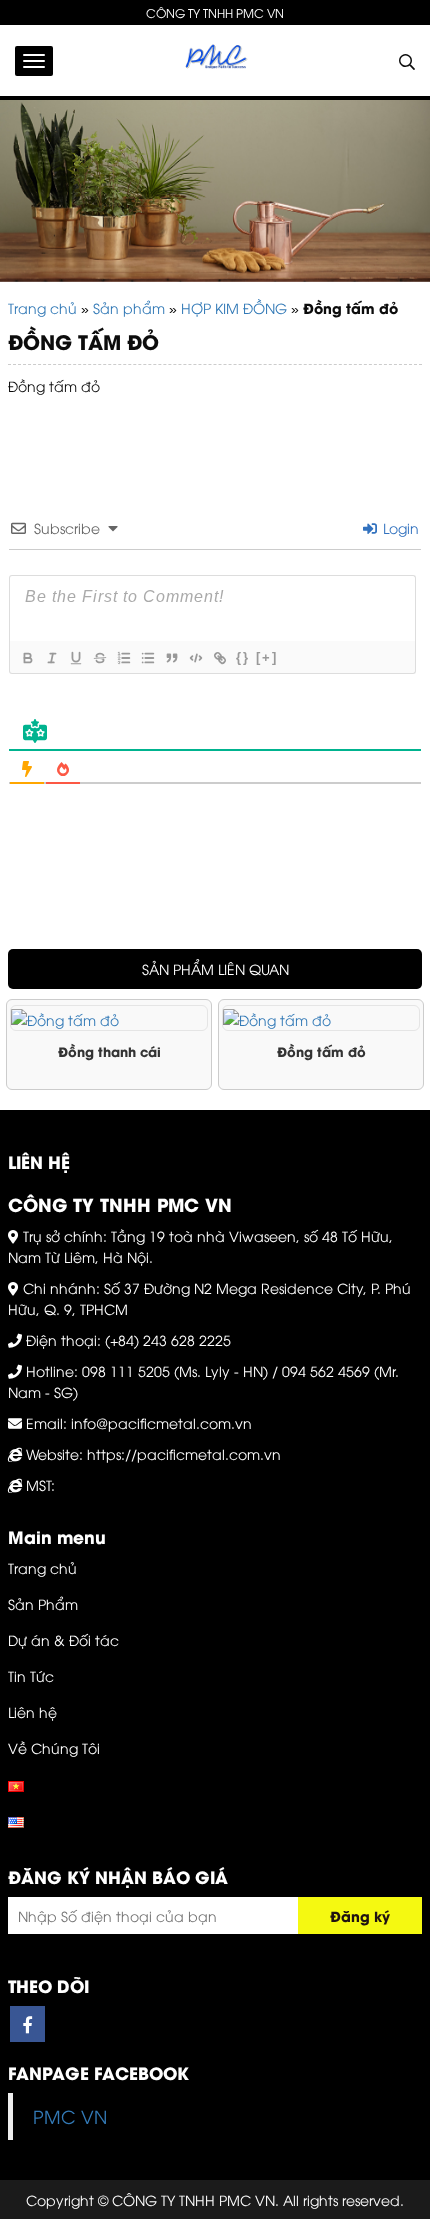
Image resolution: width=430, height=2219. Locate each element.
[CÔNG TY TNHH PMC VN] (215, 60)
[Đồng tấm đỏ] (321, 1018)
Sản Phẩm (43, 1603)
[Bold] (27, 658)
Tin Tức (31, 1675)
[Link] (219, 658)
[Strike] (99, 658)
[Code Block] (195, 658)
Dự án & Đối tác (63, 1639)
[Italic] (51, 658)
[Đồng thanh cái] (109, 1018)
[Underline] (75, 658)
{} (243, 657)
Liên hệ (32, 1711)
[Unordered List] (147, 658)
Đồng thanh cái (109, 1050)
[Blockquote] (171, 658)
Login (399, 527)
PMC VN (70, 2116)
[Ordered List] (123, 658)
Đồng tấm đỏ (321, 1050)
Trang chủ (42, 307)
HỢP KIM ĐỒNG (234, 307)
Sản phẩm (129, 307)
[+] (267, 657)
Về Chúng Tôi (54, 1747)
